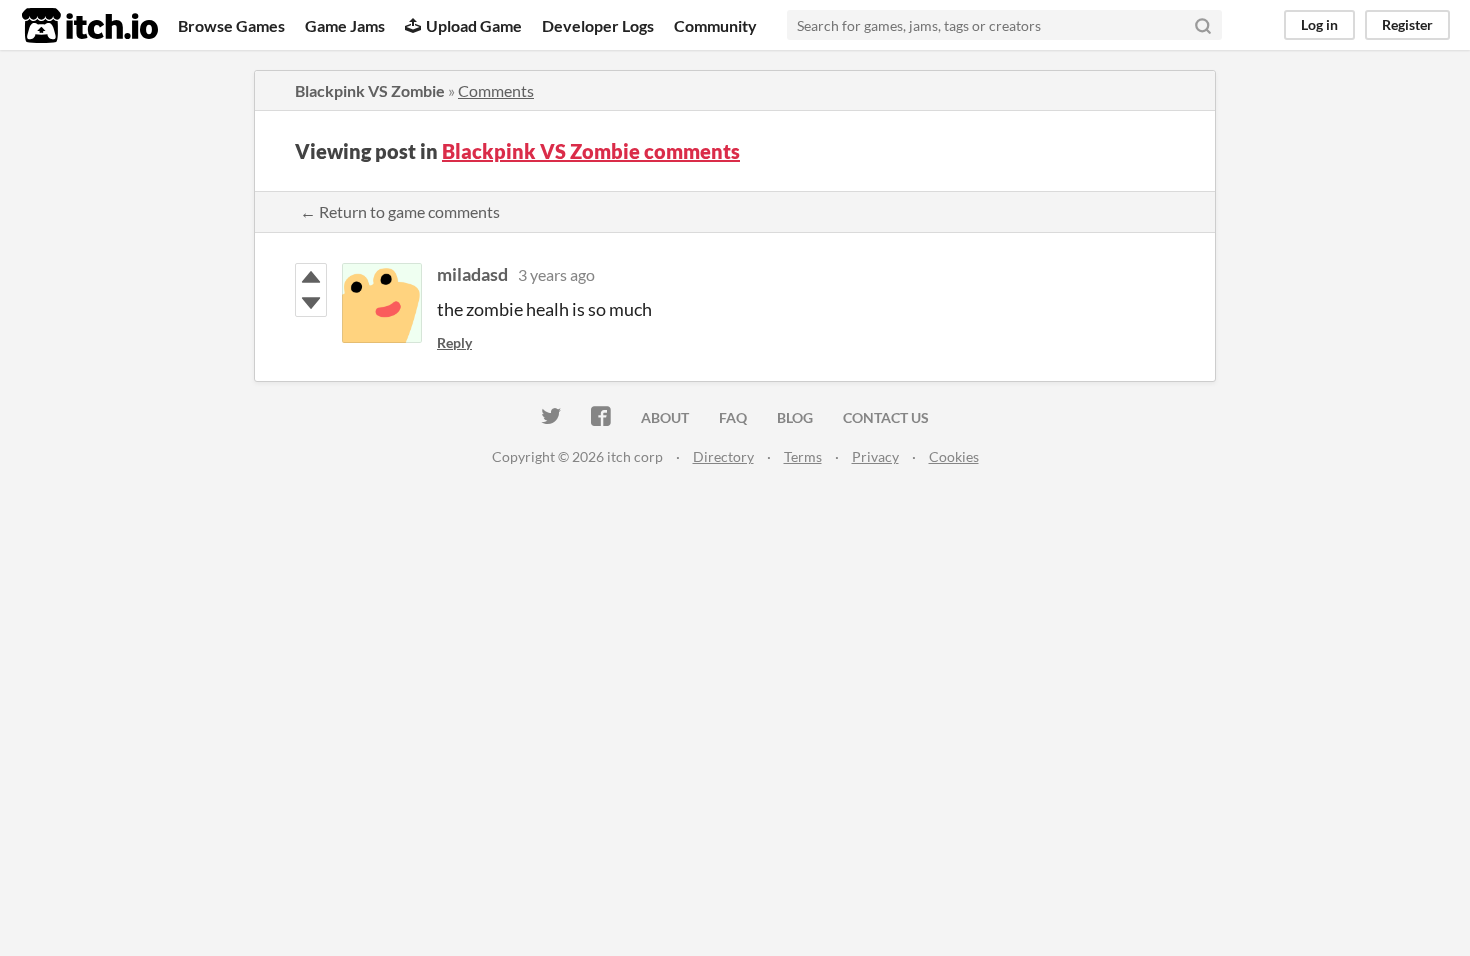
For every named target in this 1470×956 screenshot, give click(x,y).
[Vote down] (311, 303)
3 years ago (556, 274)
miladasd (472, 274)
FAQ (733, 417)
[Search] (1203, 25)
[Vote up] (311, 277)
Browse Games (231, 25)
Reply (454, 342)
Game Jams (345, 25)
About (665, 417)
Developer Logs (598, 25)
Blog (795, 417)
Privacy (875, 456)
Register (1407, 24)
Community (715, 25)
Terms (803, 456)
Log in (1319, 24)
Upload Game (474, 25)
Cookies (954, 456)
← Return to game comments (400, 211)
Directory (723, 456)
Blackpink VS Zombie (370, 90)
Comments (496, 90)
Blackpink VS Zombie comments (591, 151)
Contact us (886, 417)
